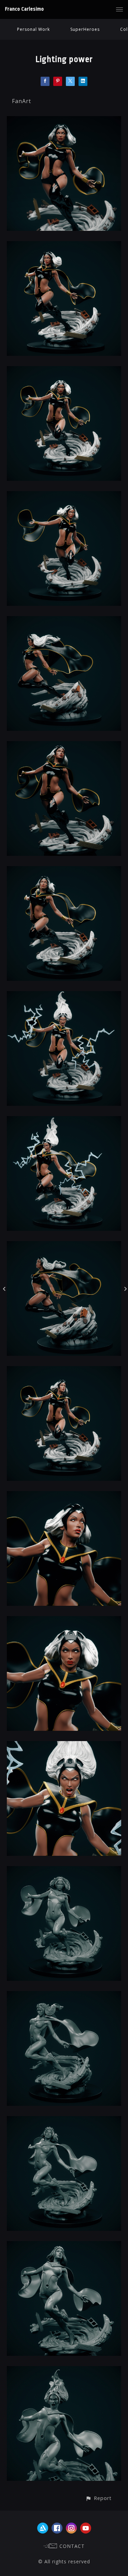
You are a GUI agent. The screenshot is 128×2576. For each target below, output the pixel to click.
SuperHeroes (85, 29)
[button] (98, 2498)
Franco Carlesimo (25, 9)
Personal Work (33, 29)
